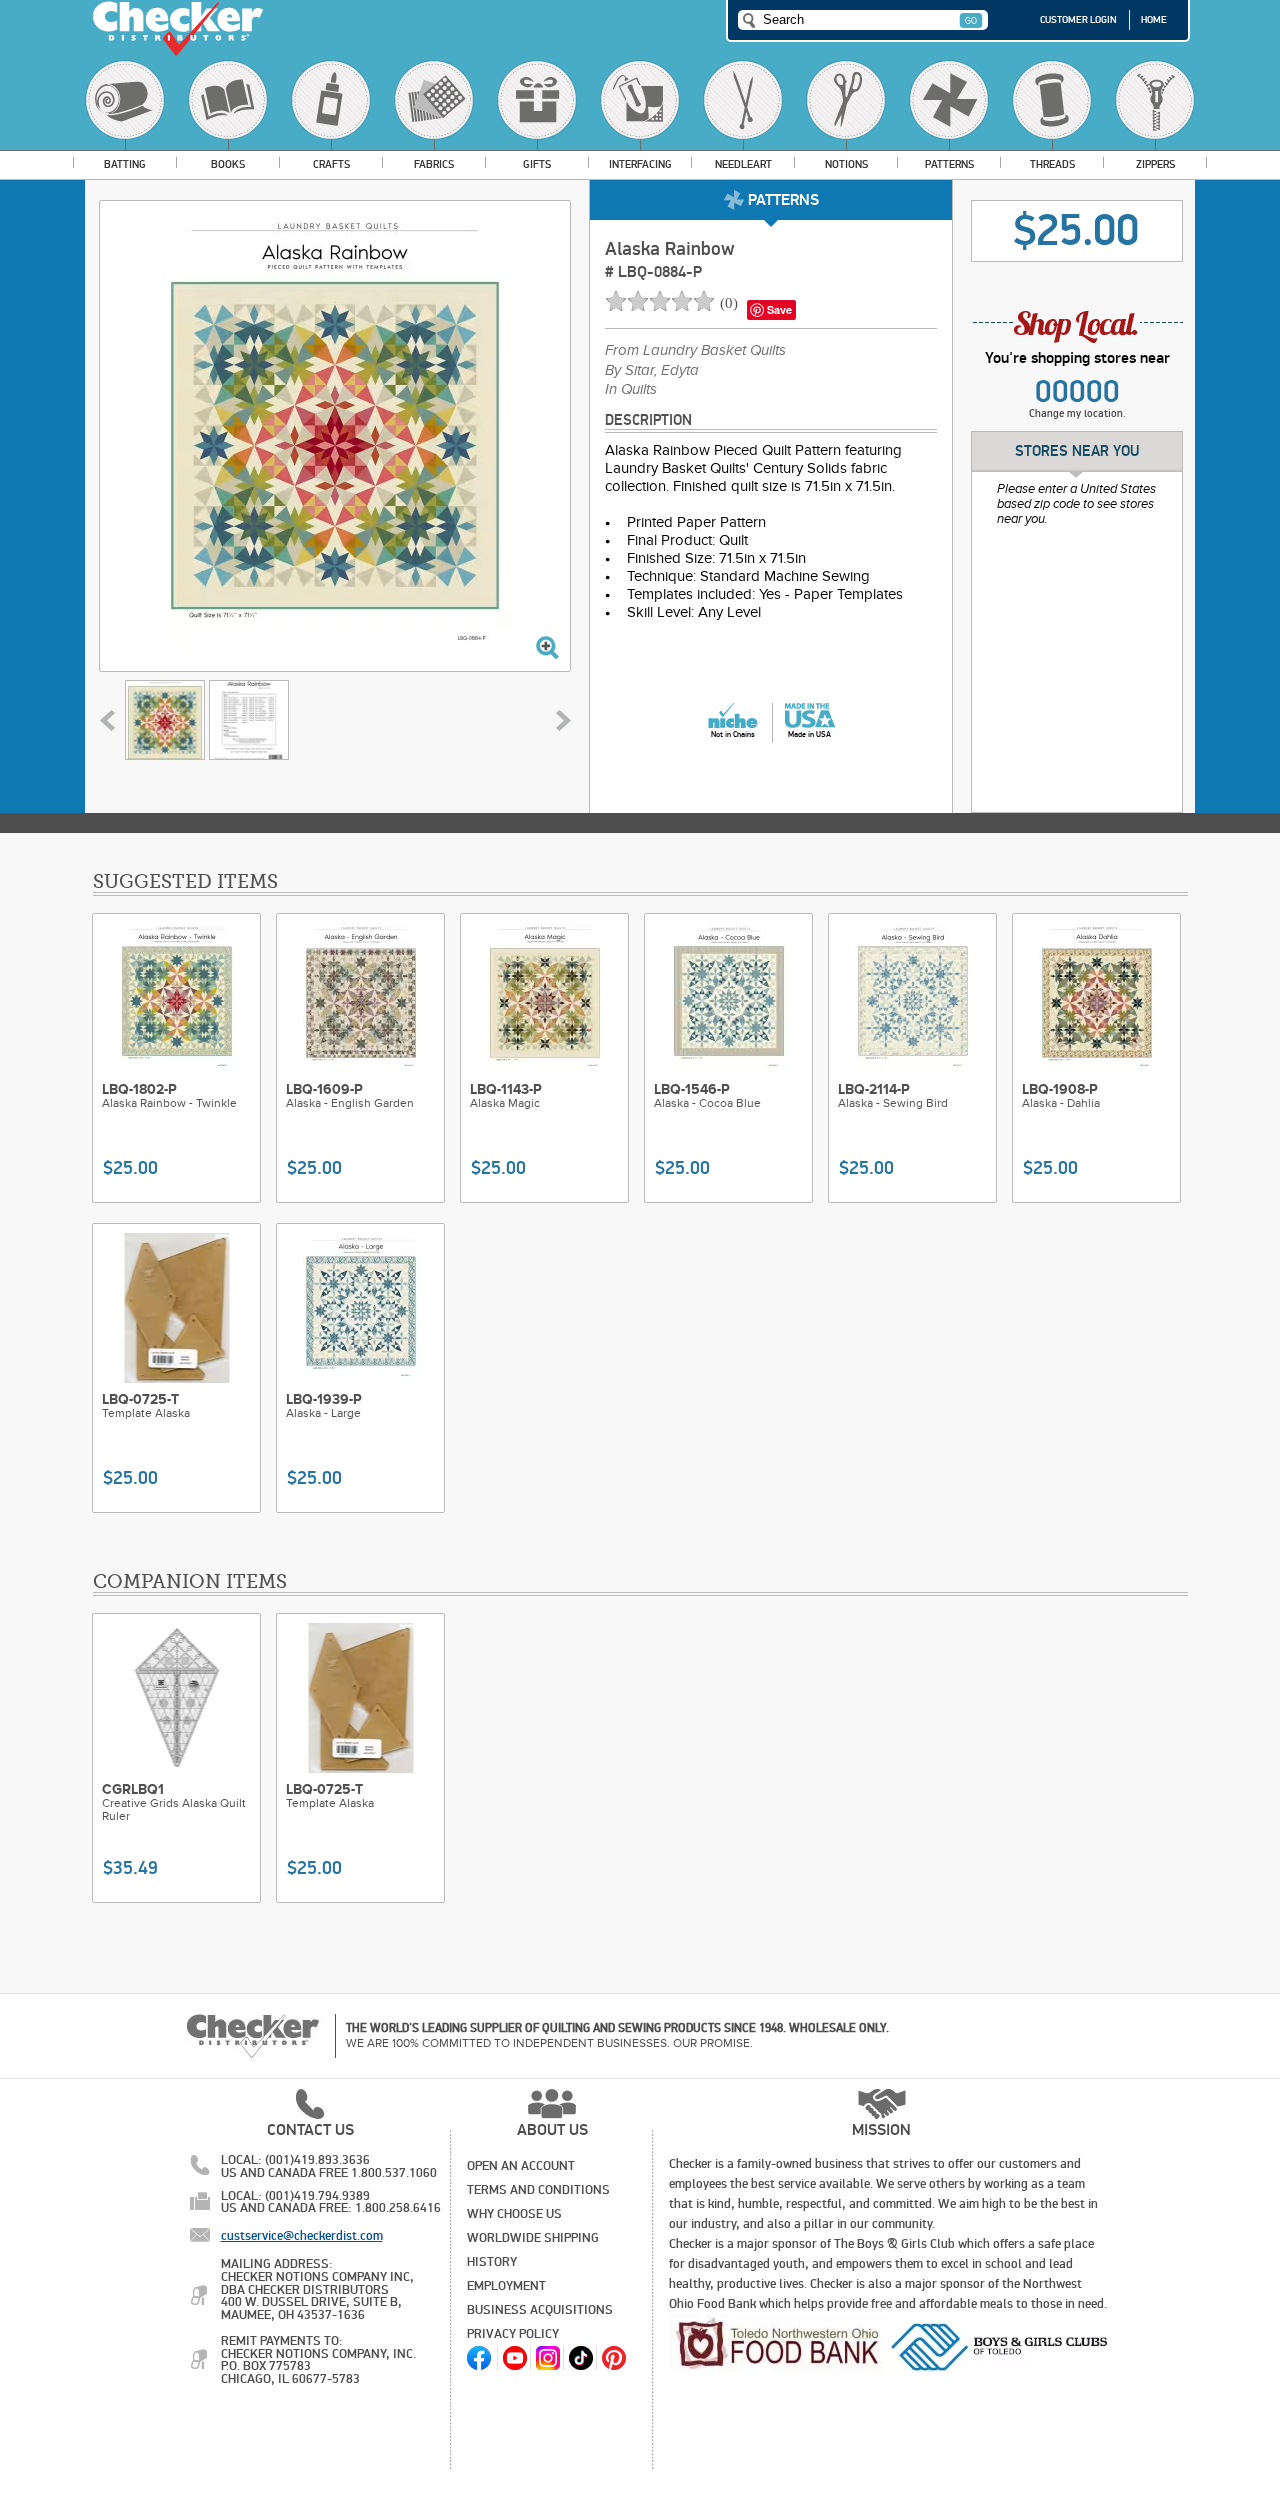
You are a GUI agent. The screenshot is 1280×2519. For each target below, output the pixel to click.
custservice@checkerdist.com (302, 2236)
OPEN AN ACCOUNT (521, 2166)
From (695, 351)
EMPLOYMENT (506, 2286)
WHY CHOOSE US (514, 2214)
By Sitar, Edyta (652, 371)
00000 (1077, 392)
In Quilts (631, 390)
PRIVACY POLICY (513, 2334)
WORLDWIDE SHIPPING (533, 2238)
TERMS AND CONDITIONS (538, 2190)
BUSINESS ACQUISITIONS (540, 2310)
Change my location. (1077, 413)
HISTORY (492, 2262)
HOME (1154, 20)
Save (779, 309)
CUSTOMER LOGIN (1078, 20)
